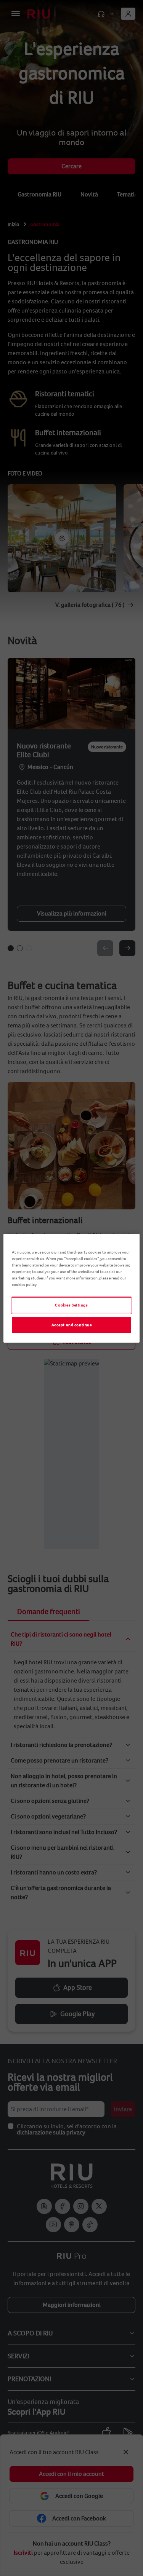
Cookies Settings (71, 1305)
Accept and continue (72, 1325)
